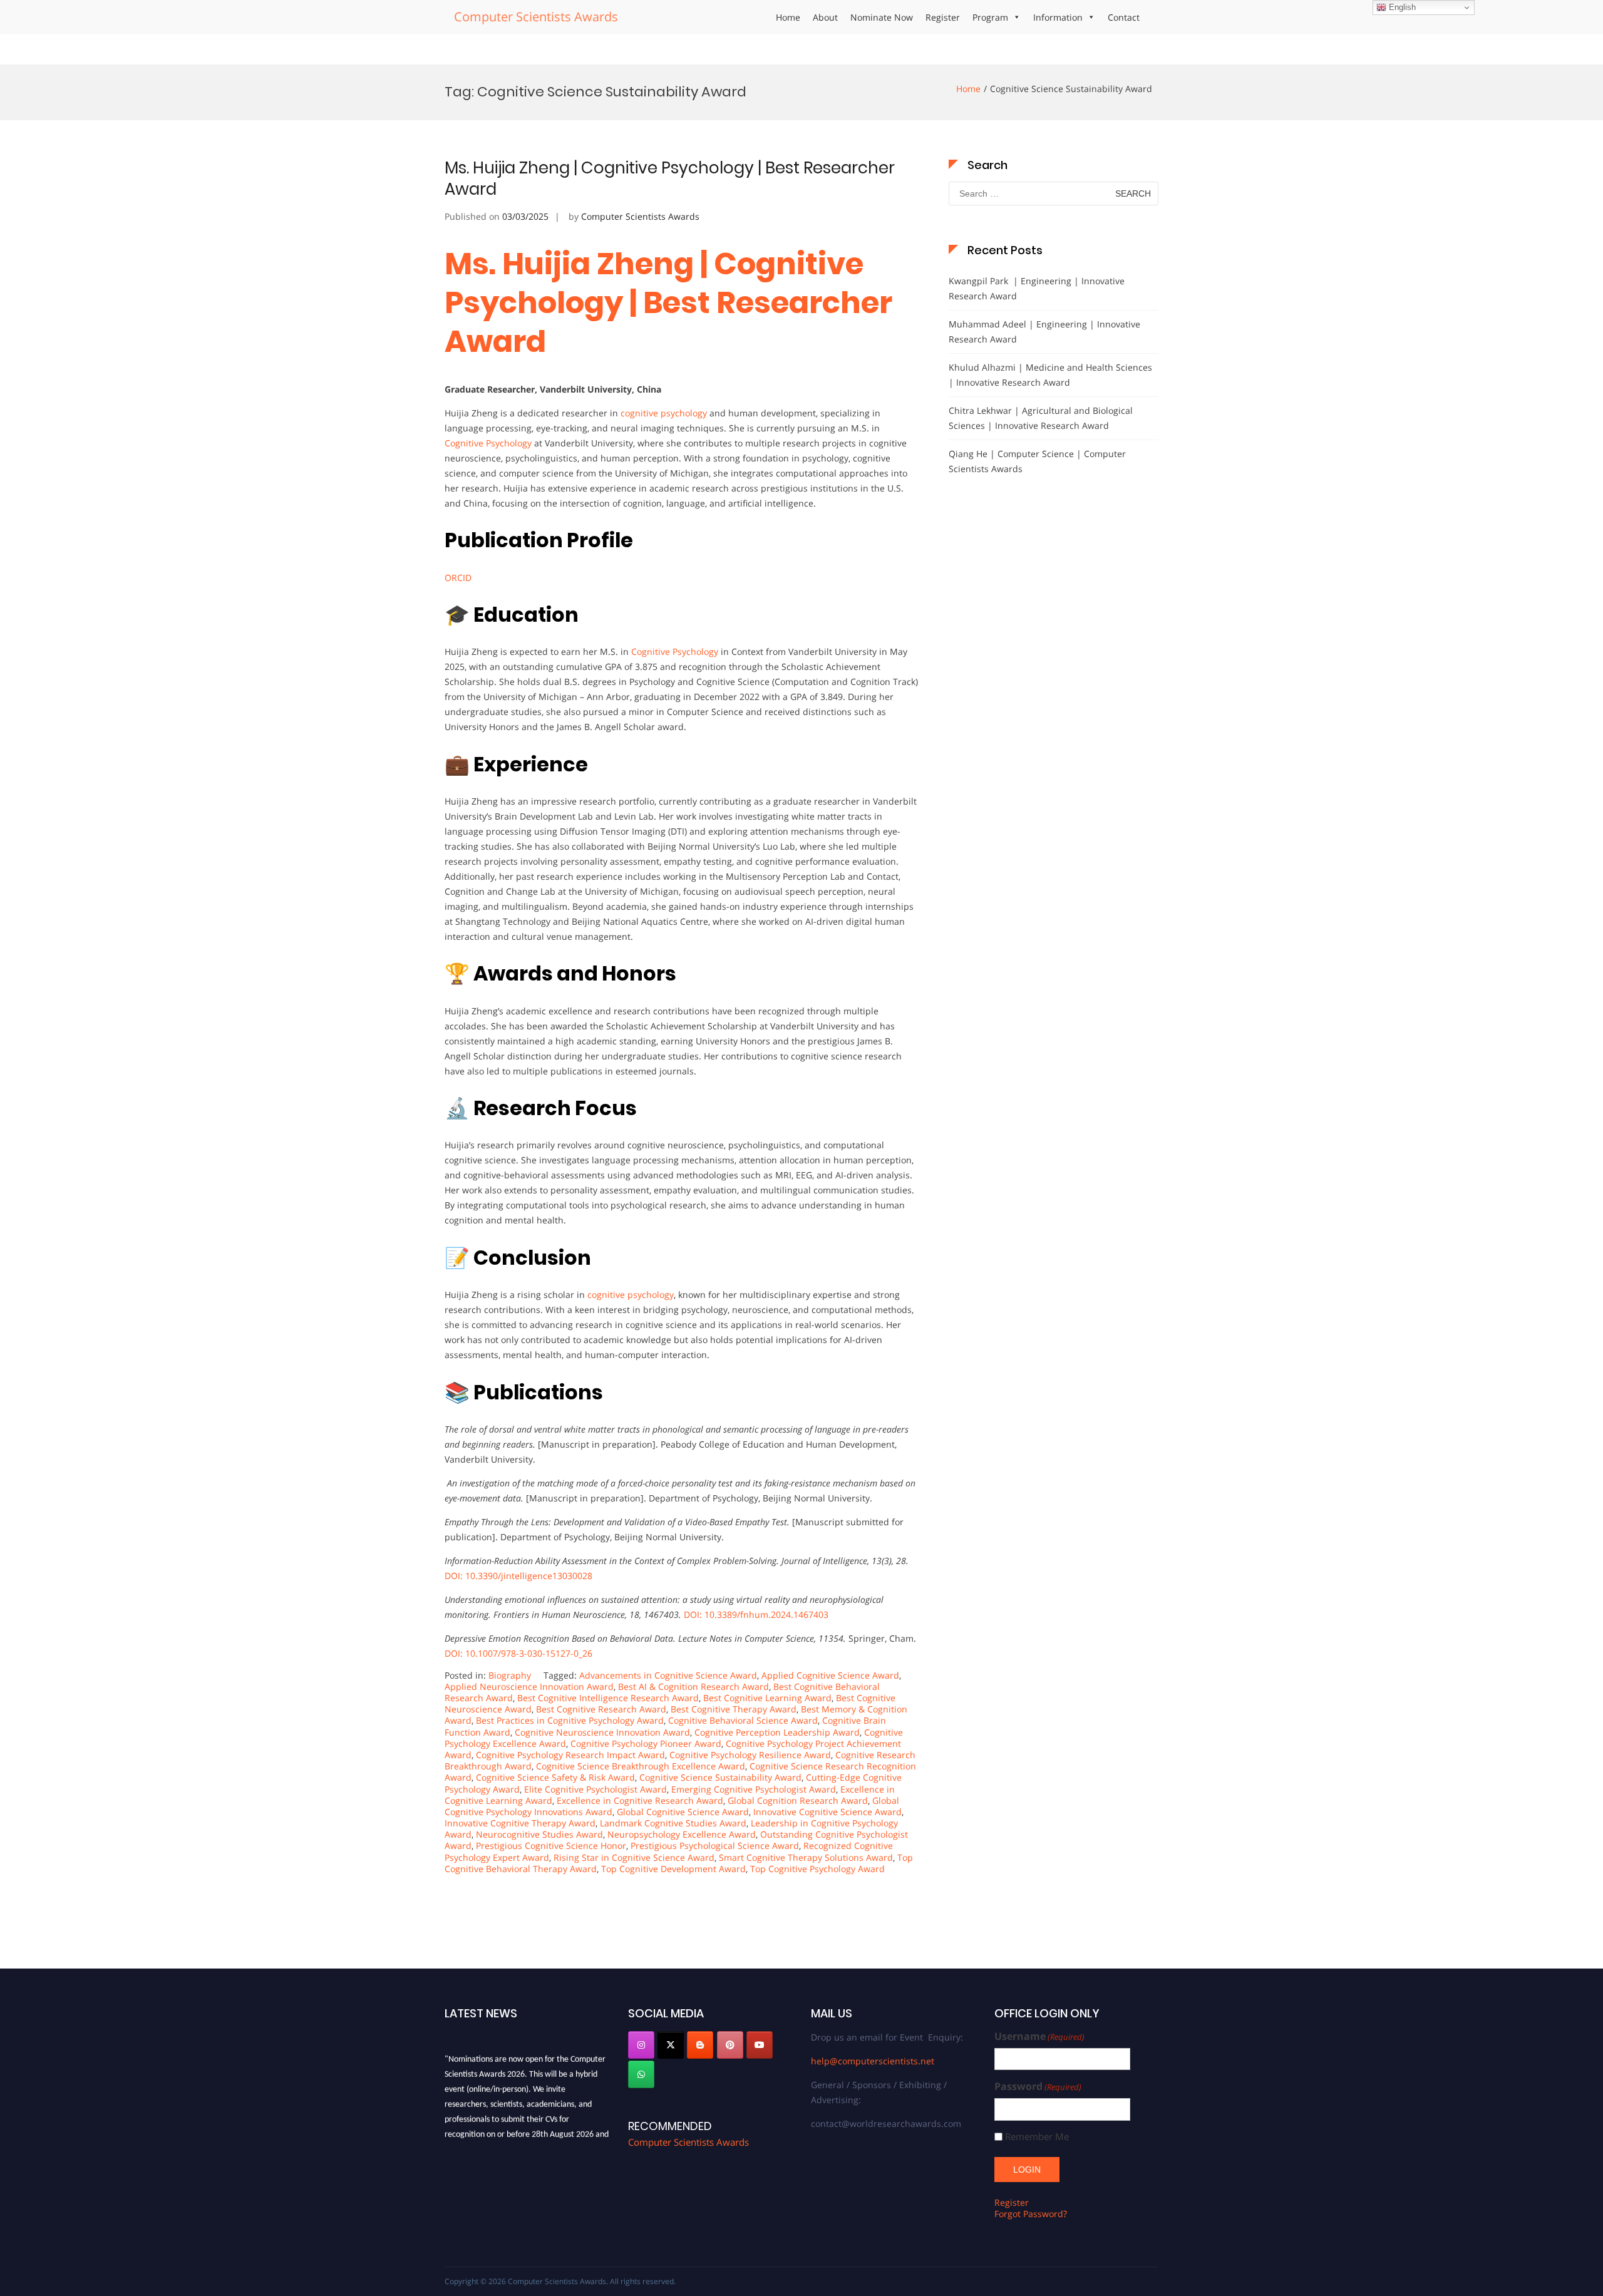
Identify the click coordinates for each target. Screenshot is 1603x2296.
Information (1058, 17)
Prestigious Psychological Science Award (715, 1846)
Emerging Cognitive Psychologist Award (754, 1789)
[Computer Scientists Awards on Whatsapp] (641, 2074)
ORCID (458, 578)
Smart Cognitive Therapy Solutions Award (806, 1857)
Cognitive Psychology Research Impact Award (570, 1755)
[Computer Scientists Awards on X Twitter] (671, 2045)
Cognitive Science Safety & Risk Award (555, 1777)
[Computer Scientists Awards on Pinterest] (730, 2045)
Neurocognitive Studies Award (539, 1834)
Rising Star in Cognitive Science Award (634, 1857)
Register (943, 17)
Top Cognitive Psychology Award (817, 1869)
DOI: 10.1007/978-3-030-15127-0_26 (518, 1653)
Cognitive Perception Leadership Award (777, 1732)
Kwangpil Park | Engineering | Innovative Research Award (1037, 288)
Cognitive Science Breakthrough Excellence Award (641, 1766)
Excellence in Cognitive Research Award (640, 1800)
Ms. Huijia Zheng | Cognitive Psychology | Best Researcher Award (670, 178)
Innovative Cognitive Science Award (827, 1812)
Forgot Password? (1031, 2214)
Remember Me (1037, 2137)
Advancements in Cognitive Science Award (668, 1675)
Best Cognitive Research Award (601, 1709)
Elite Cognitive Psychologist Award (595, 1789)
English (1401, 7)
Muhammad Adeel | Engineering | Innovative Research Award (1044, 332)
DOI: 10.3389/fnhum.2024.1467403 (756, 1614)
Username (1039, 2036)
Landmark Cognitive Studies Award (673, 1823)
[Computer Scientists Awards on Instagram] (641, 2045)
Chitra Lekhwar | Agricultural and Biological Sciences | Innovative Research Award (1041, 418)
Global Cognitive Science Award (683, 1812)
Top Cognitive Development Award (673, 1869)
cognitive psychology (664, 413)
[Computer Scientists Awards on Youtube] (760, 2045)
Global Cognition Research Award (798, 1800)
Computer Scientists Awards (536, 17)
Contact (1124, 17)
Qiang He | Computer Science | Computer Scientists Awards (1037, 461)
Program (990, 17)
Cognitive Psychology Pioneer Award (646, 1743)
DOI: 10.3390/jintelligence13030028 (518, 1576)
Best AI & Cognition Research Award (693, 1686)
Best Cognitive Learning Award (767, 1698)
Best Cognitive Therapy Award (734, 1709)
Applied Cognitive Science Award (830, 1675)
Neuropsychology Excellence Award (682, 1834)
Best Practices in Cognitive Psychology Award (570, 1720)
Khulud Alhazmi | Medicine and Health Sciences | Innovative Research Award (1050, 375)
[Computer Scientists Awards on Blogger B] (700, 2045)
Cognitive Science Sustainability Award (720, 1777)
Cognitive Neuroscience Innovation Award (602, 1732)
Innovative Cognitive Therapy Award (520, 1823)
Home (788, 17)
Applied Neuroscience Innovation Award (529, 1686)
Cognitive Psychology (488, 443)
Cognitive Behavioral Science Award (743, 1720)
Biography (510, 1675)
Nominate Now (882, 17)
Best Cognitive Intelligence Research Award (608, 1698)
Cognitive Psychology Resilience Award (750, 1755)
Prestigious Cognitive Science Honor (551, 1846)
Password (1038, 2087)
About (825, 17)
